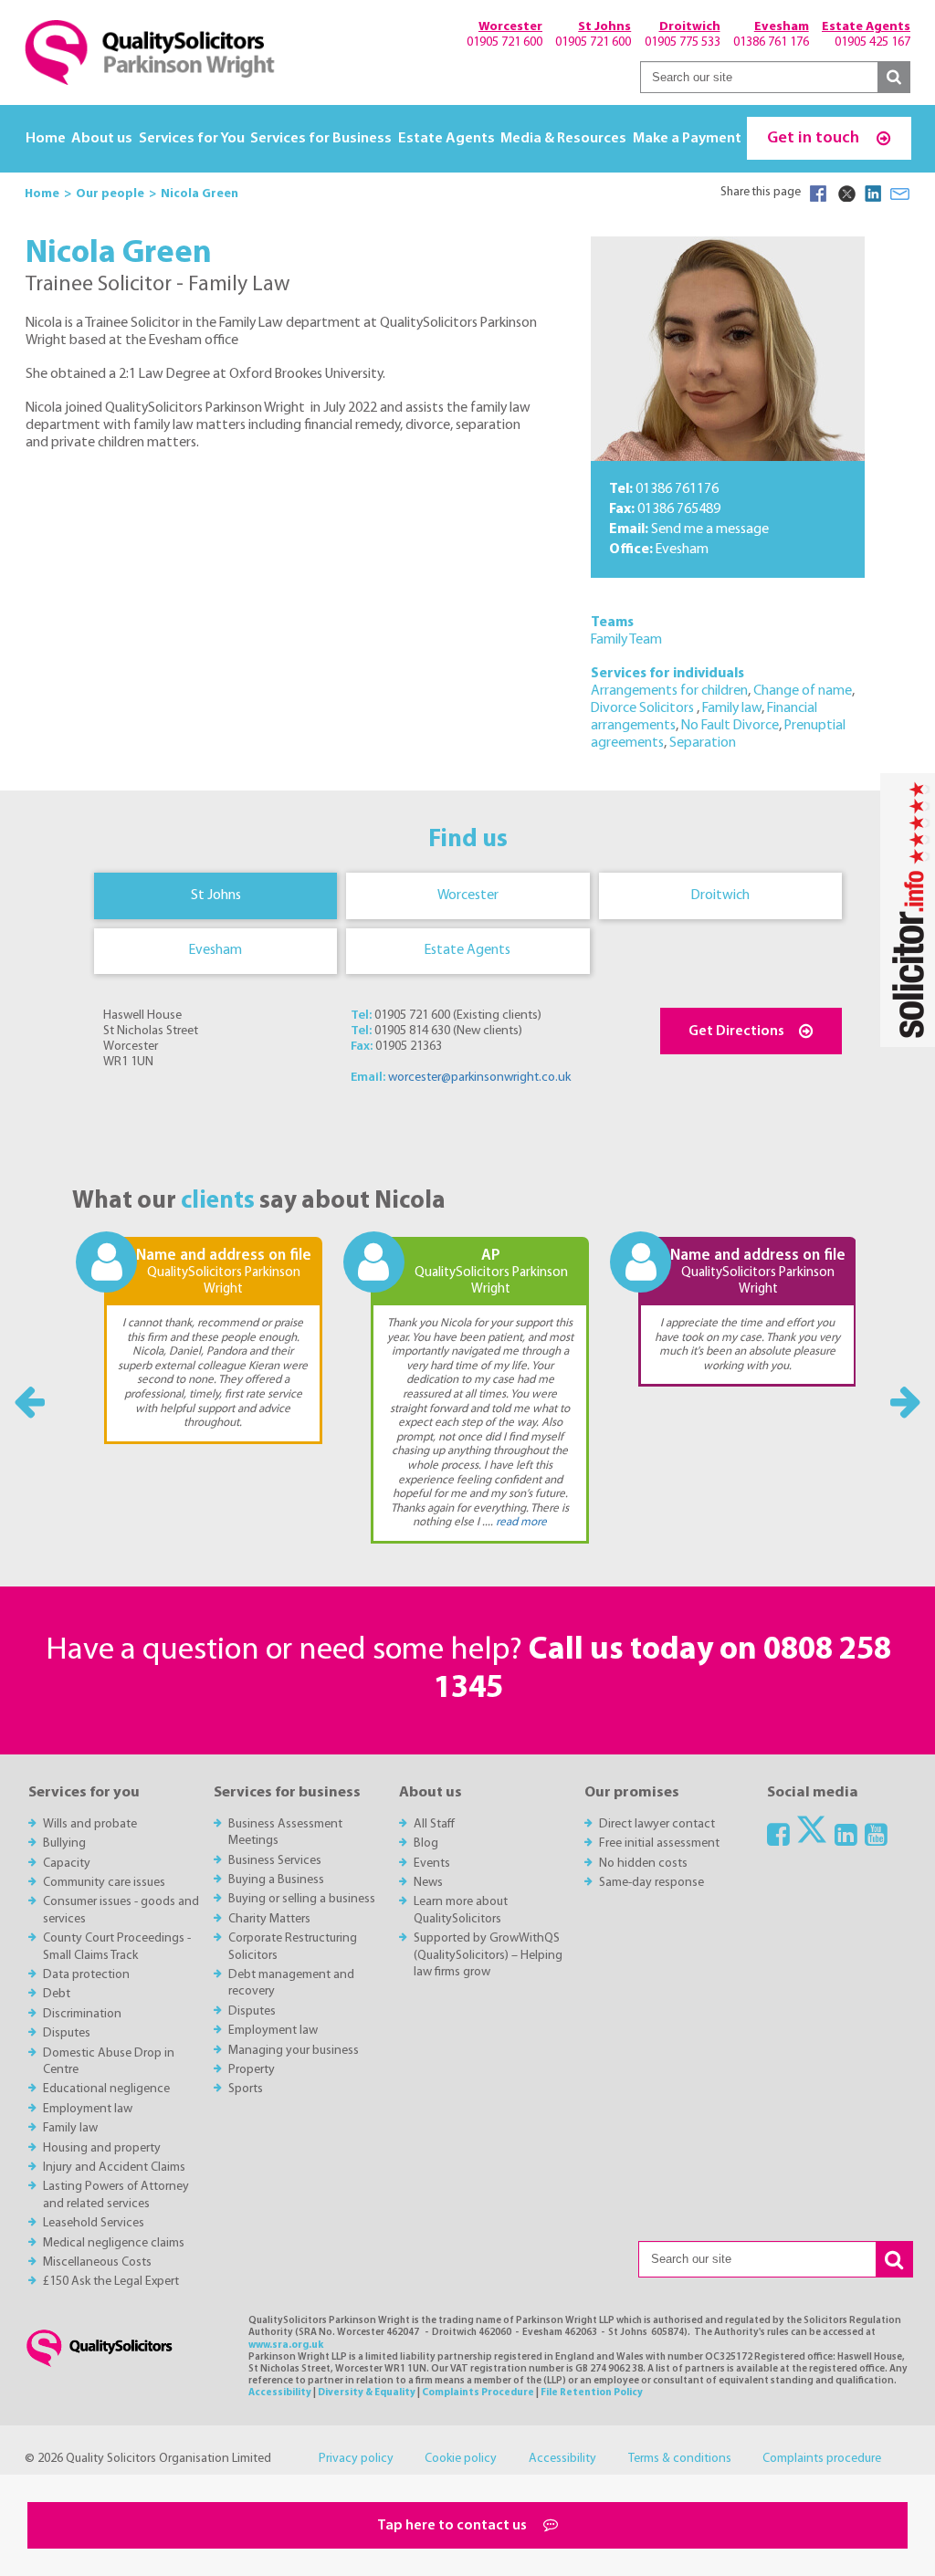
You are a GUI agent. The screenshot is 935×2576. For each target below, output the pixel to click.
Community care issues (104, 1883)
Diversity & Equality (367, 2393)
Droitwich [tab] (720, 895)
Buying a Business (276, 1880)
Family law (732, 708)
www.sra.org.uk (286, 2346)
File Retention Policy (592, 2393)
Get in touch (815, 138)
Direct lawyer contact (657, 1824)
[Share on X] (846, 194)
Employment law (88, 2109)
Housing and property (102, 2148)
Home (46, 139)
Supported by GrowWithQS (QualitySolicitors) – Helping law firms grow (488, 1955)
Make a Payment (687, 139)
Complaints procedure (822, 2459)
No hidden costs (643, 1864)
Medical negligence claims (114, 2243)
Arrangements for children (669, 691)
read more (521, 1522)
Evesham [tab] (215, 950)
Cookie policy (461, 2459)
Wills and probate (90, 1824)
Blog (426, 1843)
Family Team (626, 640)
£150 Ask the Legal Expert (111, 2282)
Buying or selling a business (302, 1899)
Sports (246, 2089)
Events (432, 1864)
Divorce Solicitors (644, 708)
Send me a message (710, 529)
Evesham (682, 550)
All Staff (434, 1824)
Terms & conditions (680, 2459)
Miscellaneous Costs (97, 2262)
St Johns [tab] (216, 895)
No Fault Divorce (730, 726)
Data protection (86, 1975)
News (428, 1883)
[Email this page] (900, 194)
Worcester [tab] (468, 895)
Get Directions (736, 1031)
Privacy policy (356, 2459)
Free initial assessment (659, 1843)
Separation (703, 743)
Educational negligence (106, 2089)
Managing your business (294, 2051)
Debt (57, 1994)
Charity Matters (269, 1919)
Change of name (803, 691)
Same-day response (651, 1883)
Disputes (67, 2033)
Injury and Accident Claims (114, 2168)
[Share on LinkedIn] (873, 194)
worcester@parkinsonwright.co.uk (479, 1078)
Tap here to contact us (453, 2526)
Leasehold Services (94, 2223)
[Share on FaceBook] (818, 194)
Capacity (67, 1864)
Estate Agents (446, 139)
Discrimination (82, 2014)
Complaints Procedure (478, 2393)
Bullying (64, 1843)
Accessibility (280, 2393)
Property (252, 2070)
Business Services (275, 1861)
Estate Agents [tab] (467, 950)
